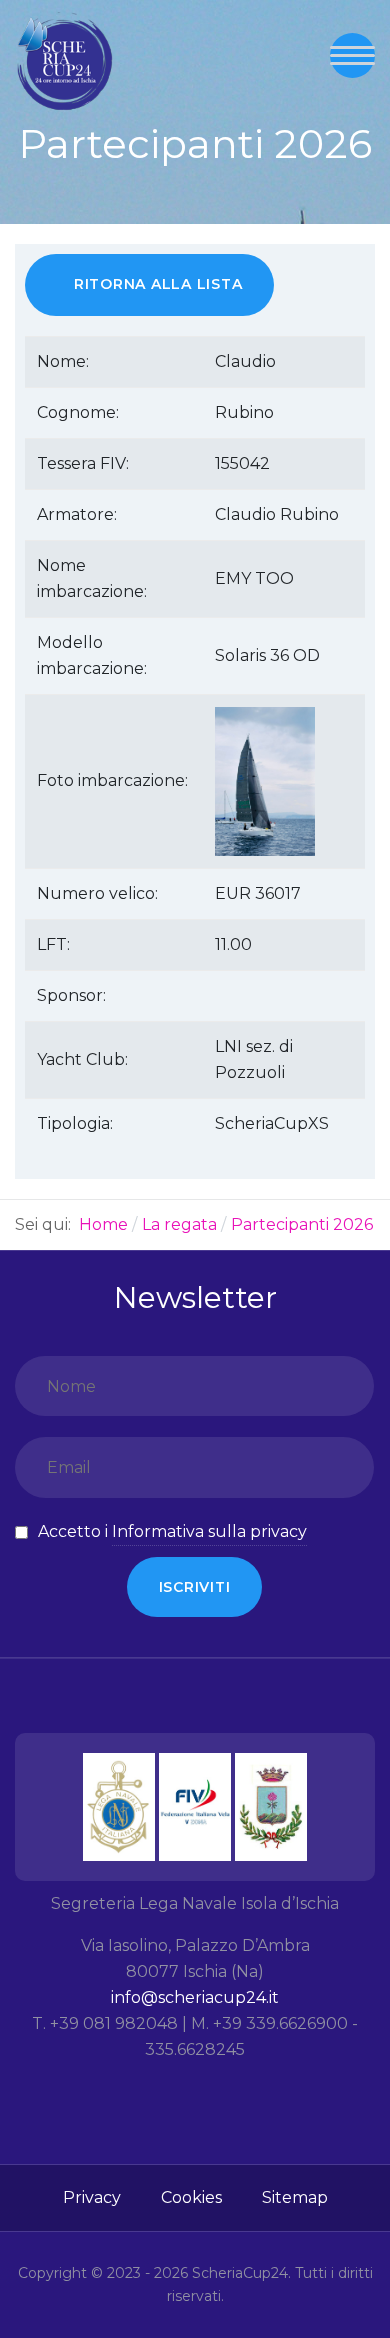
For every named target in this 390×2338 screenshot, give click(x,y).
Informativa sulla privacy (209, 1531)
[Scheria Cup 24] (65, 61)
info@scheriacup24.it (195, 1997)
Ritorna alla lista (158, 284)
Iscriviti (195, 1587)
